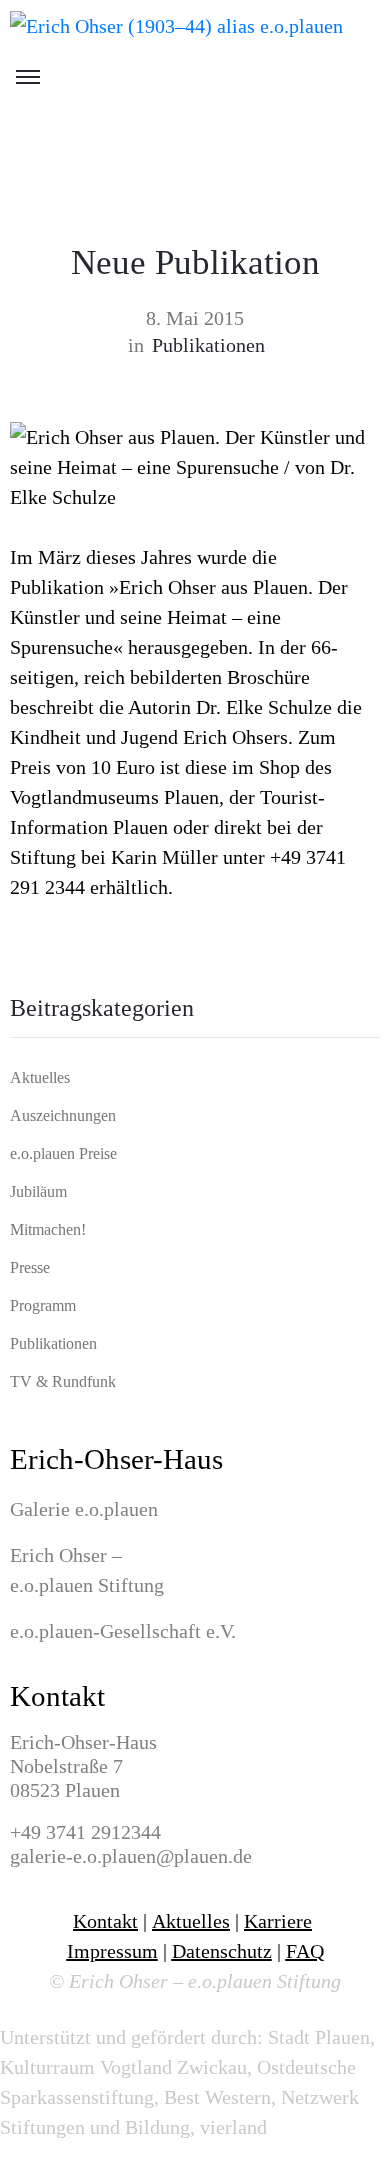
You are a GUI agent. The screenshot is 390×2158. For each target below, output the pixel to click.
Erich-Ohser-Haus (116, 1459)
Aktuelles (40, 1077)
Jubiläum (38, 1191)
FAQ (305, 1951)
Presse (30, 1267)
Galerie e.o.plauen (84, 1509)
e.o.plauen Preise (63, 1153)
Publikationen (208, 345)
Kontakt (57, 1696)
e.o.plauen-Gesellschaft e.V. (123, 1631)
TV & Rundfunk (63, 1381)
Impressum (112, 1951)
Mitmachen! (48, 1229)
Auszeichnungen (63, 1115)
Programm (43, 1305)
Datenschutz (222, 1951)
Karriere (278, 1921)
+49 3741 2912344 (85, 1832)
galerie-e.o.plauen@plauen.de (131, 1856)
